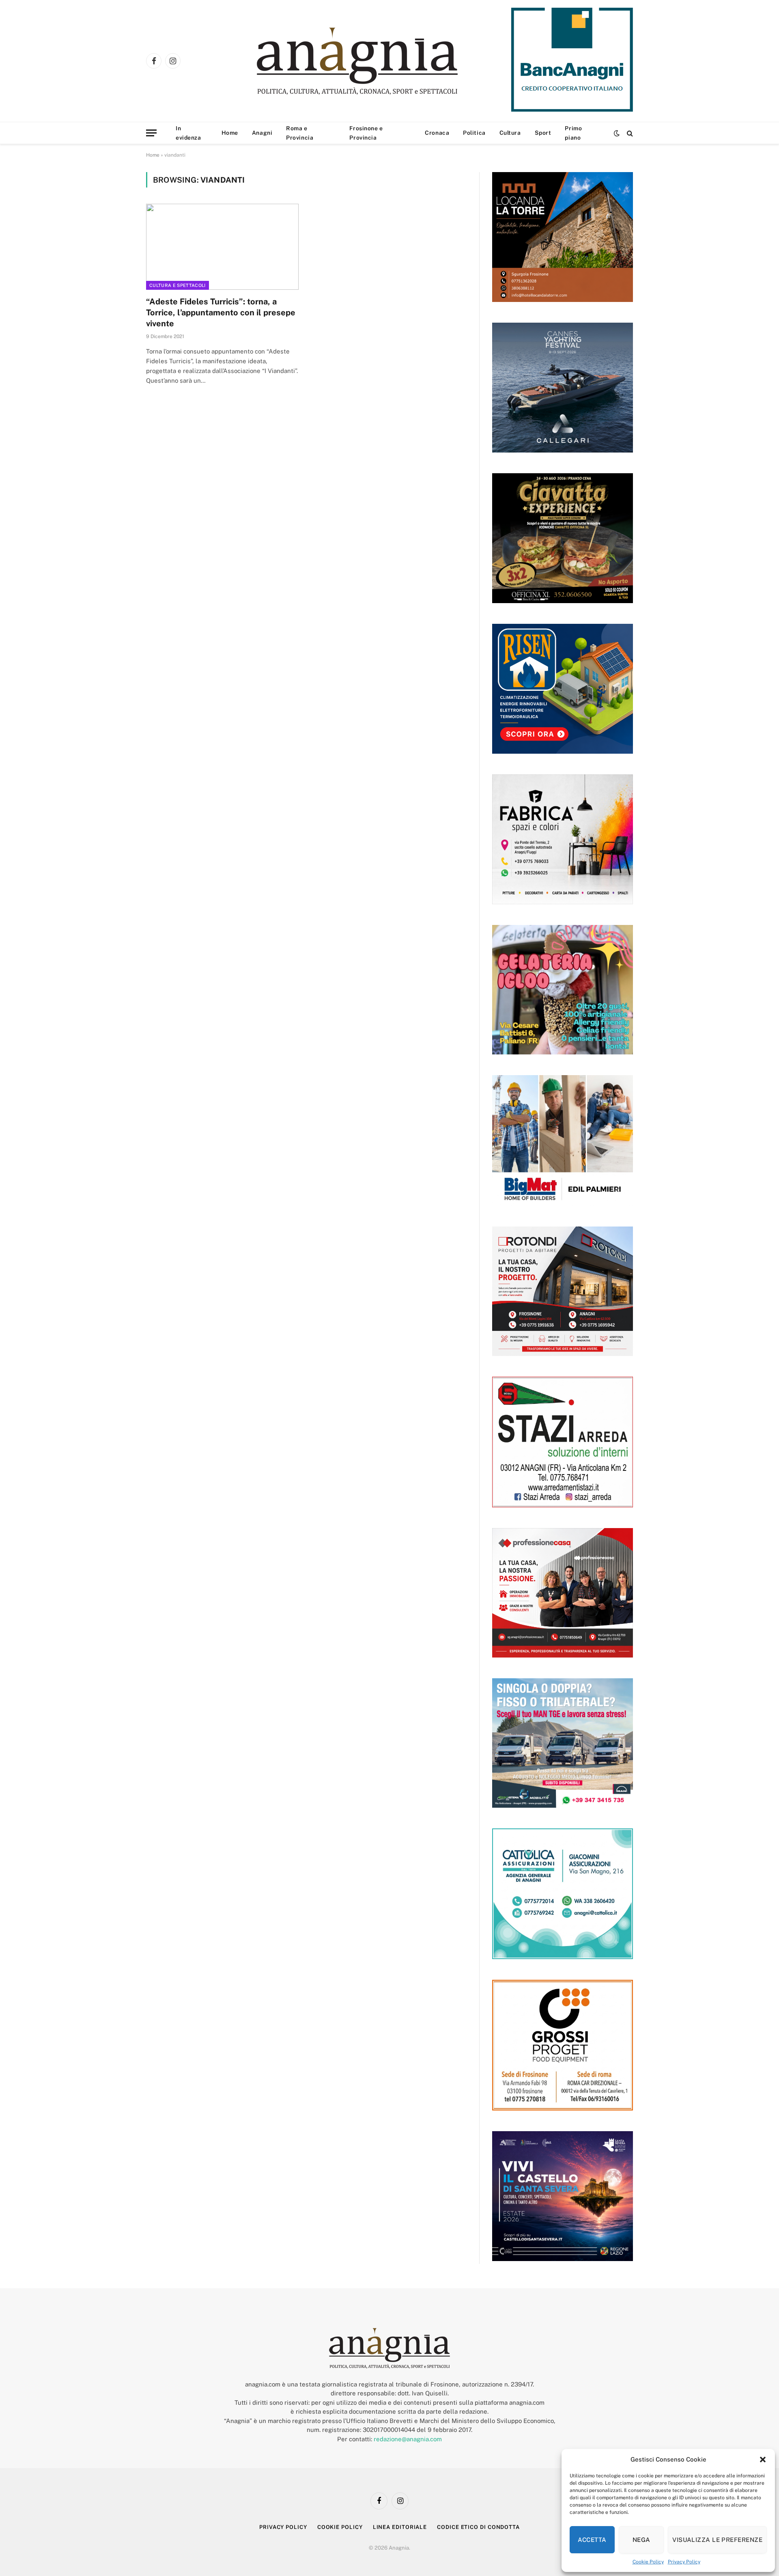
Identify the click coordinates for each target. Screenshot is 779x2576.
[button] (763, 2460)
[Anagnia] (380, 61)
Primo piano (573, 133)
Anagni (262, 133)
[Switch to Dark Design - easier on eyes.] (617, 133)
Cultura (510, 133)
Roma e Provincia (300, 133)
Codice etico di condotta (478, 2527)
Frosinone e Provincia (366, 133)
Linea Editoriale (400, 2527)
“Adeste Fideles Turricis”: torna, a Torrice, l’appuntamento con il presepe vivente (221, 313)
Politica (474, 133)
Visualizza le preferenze (717, 2540)
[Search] (629, 133)
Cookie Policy (648, 2562)
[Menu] (151, 133)
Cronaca (437, 133)
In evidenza (188, 133)
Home (230, 133)
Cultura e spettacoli (178, 285)
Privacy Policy (684, 2562)
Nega (641, 2540)
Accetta (592, 2540)
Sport (543, 133)
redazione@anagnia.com (408, 2439)
